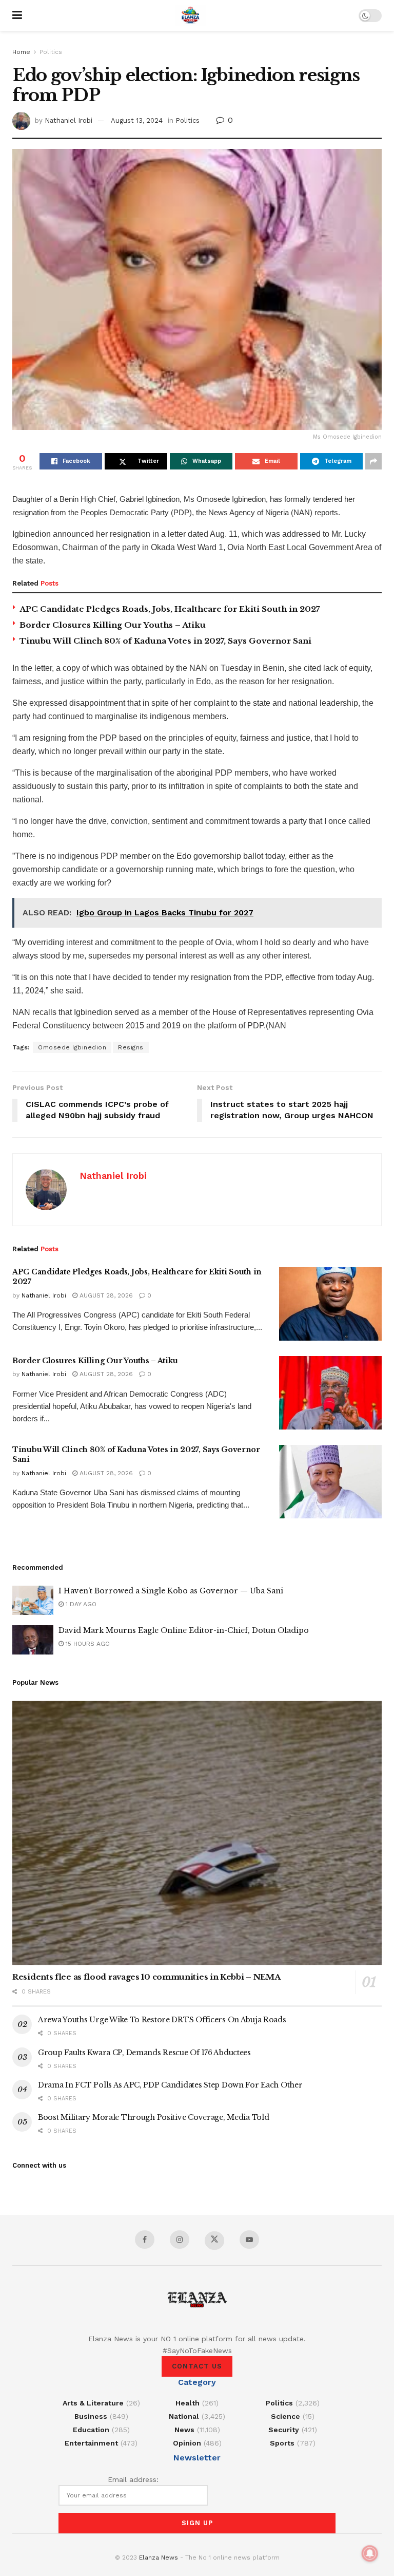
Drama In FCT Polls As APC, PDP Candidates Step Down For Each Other (170, 2085)
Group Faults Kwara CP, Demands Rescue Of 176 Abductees (144, 2053)
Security (284, 2430)
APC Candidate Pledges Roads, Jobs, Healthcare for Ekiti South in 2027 (170, 609)
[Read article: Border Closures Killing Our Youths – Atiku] (330, 1393)
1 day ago (80, 1604)
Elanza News (159, 2558)
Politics (51, 52)
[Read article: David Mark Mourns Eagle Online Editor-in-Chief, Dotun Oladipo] (33, 1640)
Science (285, 2416)
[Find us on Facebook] (145, 2240)
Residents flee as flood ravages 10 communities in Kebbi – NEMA (146, 1977)
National (184, 2416)
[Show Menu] (17, 15)
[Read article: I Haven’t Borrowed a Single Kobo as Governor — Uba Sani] (33, 1600)
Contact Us (197, 2366)
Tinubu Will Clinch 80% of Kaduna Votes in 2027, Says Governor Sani (165, 641)
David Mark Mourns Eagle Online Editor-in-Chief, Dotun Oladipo (184, 1630)
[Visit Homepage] (190, 15)
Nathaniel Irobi (68, 120)
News (184, 2430)
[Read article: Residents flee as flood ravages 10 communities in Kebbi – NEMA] (197, 1833)
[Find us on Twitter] (214, 2241)
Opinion (187, 2443)
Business (91, 2416)
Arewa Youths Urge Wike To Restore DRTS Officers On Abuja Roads (162, 2020)
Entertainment (91, 2443)
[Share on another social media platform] (373, 461)
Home (21, 52)
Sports (282, 2443)
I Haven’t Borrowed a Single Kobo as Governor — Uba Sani (171, 1591)
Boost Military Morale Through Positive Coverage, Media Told (153, 2117)
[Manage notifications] (370, 2553)
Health (188, 2403)
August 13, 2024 (137, 120)
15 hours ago (87, 1644)
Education (91, 2430)
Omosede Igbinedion (72, 1047)
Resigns (131, 1047)
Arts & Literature (93, 2403)
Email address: (133, 2479)
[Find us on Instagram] (180, 2240)
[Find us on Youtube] (249, 2240)
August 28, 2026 (105, 1295)
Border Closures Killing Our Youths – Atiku (113, 625)
